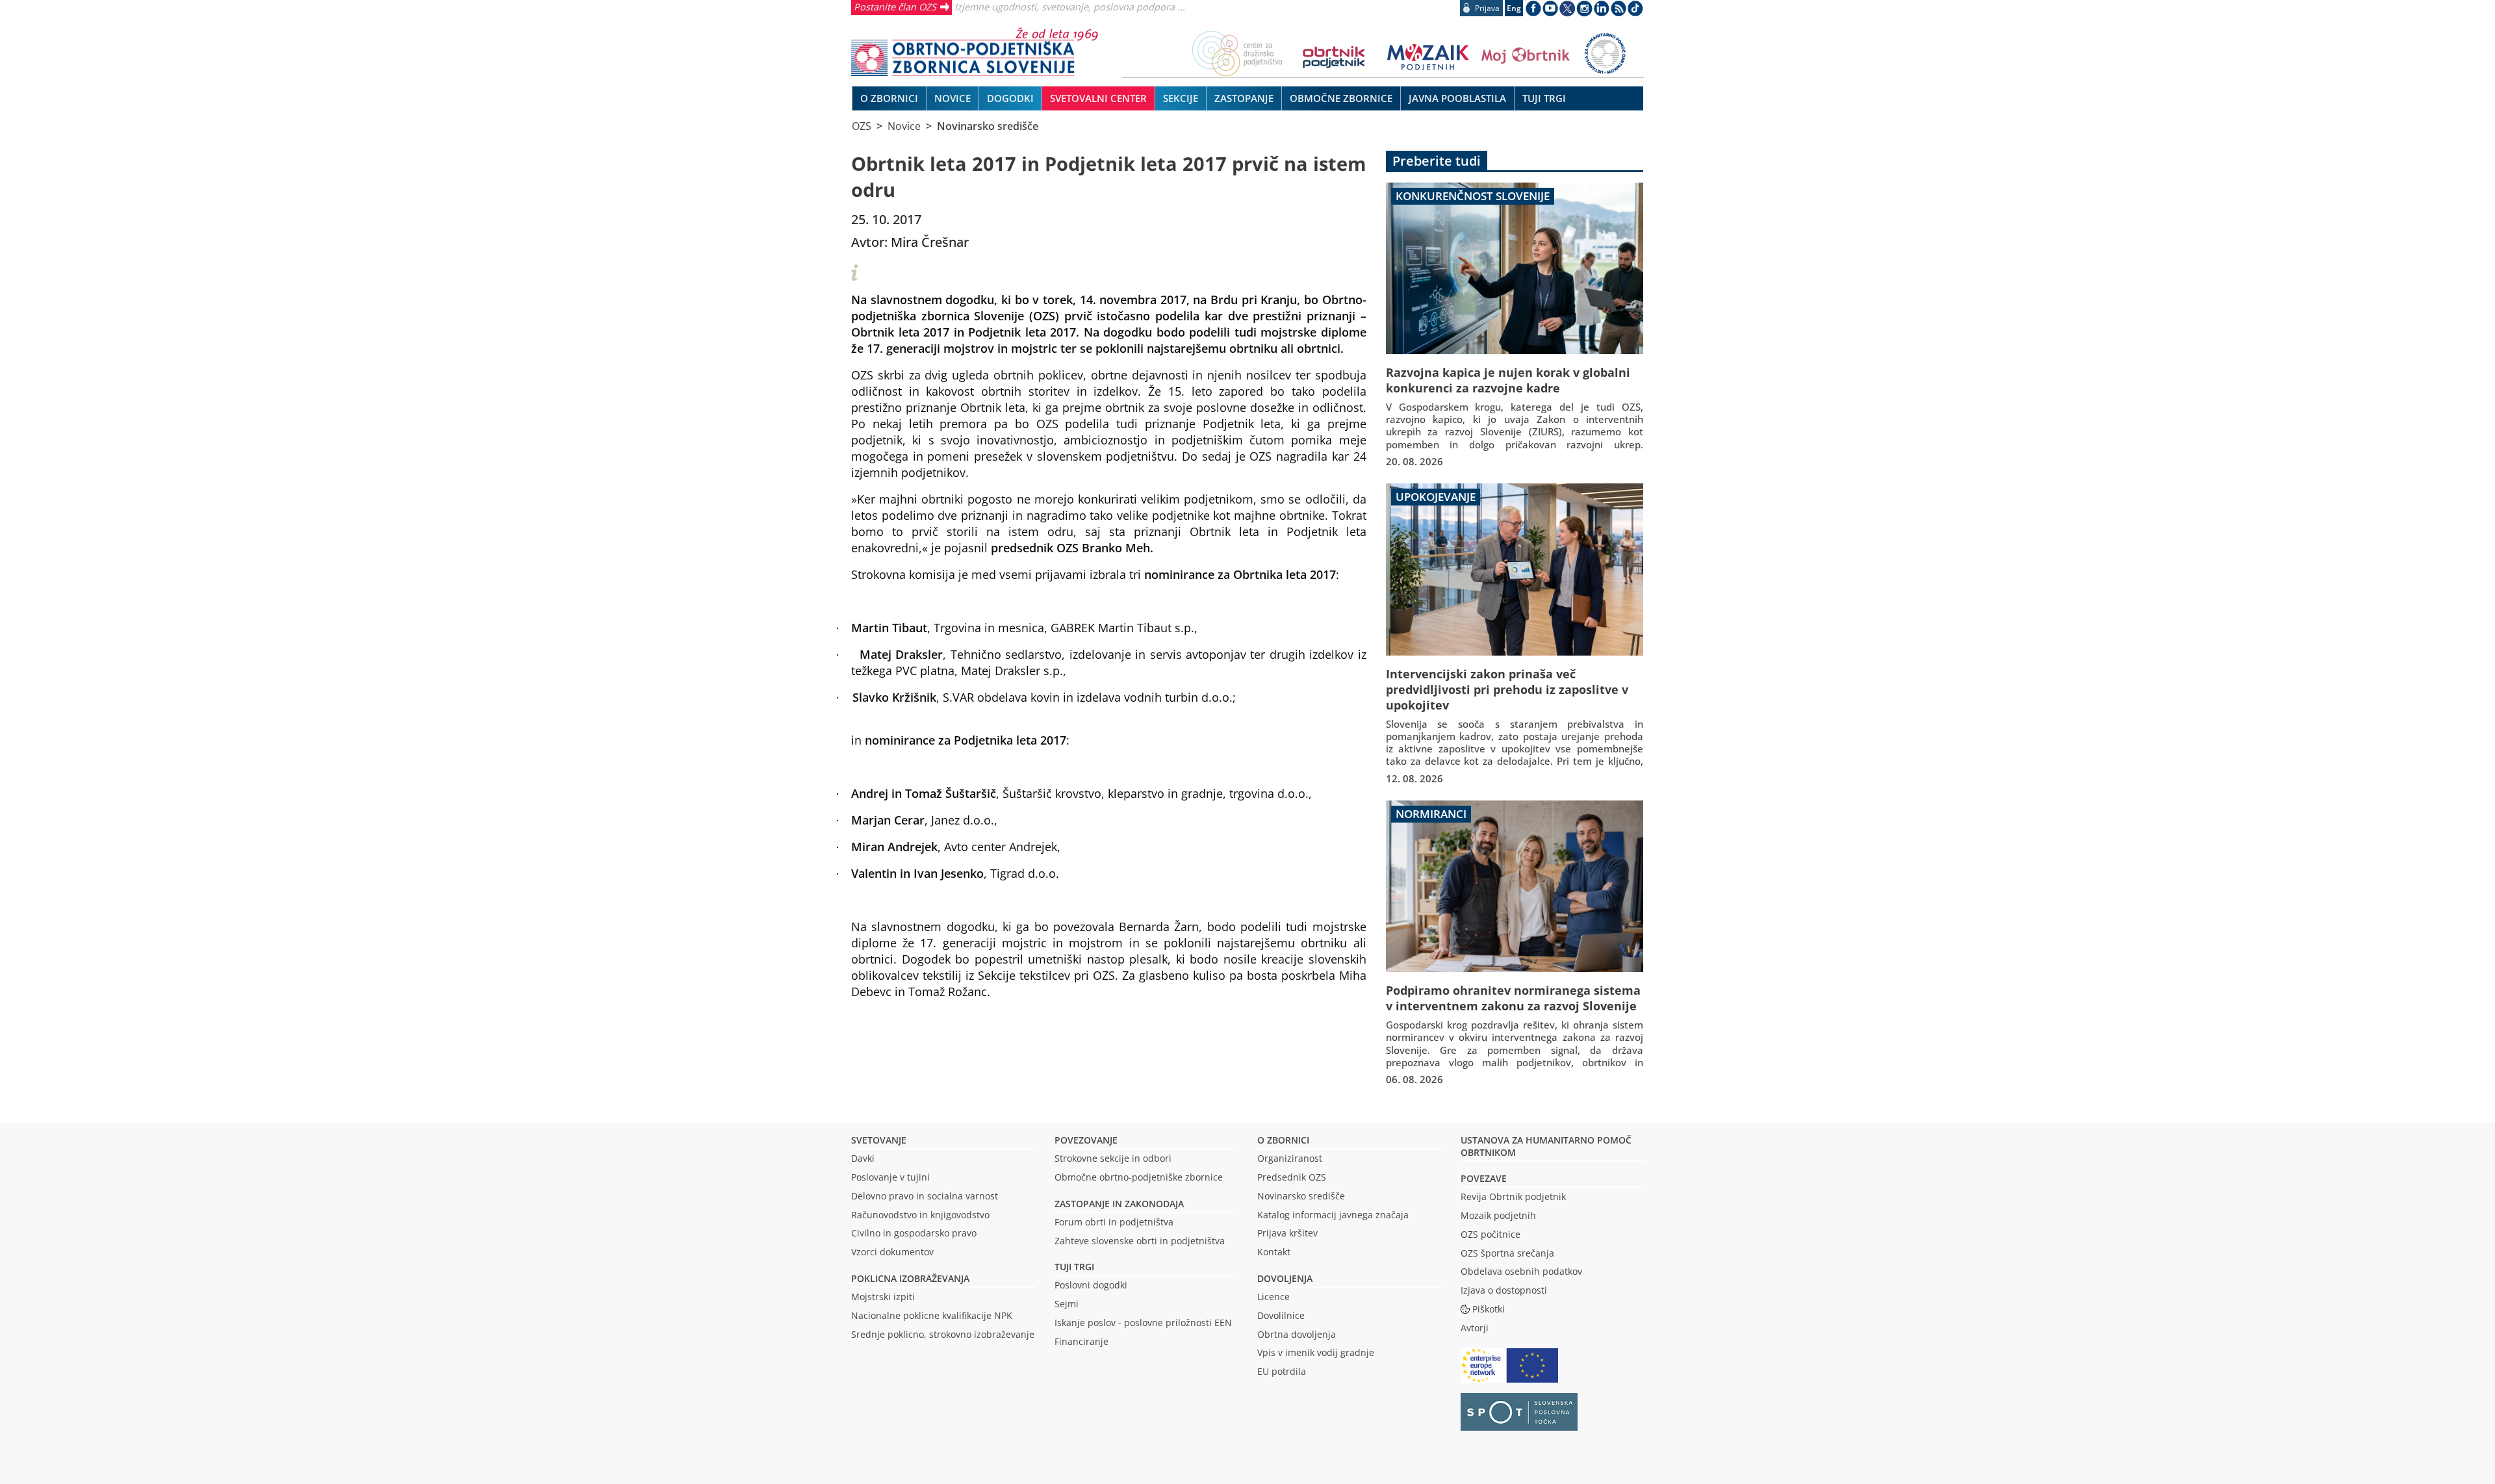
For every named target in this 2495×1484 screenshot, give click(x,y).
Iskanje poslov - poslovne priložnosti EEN (1143, 1323)
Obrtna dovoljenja (1297, 1334)
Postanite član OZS (895, 6)
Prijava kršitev (1287, 1233)
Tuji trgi (1074, 1267)
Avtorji (1475, 1328)
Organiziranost (1290, 1158)
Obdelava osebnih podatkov (1521, 1271)
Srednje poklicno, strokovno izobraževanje (943, 1334)
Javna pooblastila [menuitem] (1457, 98)
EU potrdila (1282, 1371)
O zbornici (1283, 1140)
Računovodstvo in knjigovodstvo (920, 1215)
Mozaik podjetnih (1498, 1215)
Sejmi (1067, 1304)
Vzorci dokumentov (892, 1252)
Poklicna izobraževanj (907, 1278)
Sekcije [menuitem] (1181, 98)
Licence (1273, 1297)
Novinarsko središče (988, 126)
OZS (862, 126)
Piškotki (1489, 1309)
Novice (904, 126)
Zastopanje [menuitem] (1244, 98)
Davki (863, 1158)
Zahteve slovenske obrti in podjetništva (1140, 1241)
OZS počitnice (1491, 1234)
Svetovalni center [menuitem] (1098, 98)
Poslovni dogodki (1091, 1285)
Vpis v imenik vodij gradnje (1316, 1352)
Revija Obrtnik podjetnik (1513, 1196)
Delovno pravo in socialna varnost (925, 1196)
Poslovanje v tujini (890, 1177)
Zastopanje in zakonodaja (1119, 1204)
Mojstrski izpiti (883, 1297)
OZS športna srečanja (1507, 1253)
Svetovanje (879, 1140)
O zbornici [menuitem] (889, 98)
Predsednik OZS (1292, 1177)
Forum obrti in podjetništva (1114, 1222)
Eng (1514, 8)
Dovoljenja (1285, 1278)
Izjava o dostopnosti (1504, 1290)
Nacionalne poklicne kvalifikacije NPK (932, 1315)
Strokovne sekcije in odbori (1113, 1158)
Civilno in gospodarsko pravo (914, 1233)
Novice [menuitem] (953, 98)
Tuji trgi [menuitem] (1544, 98)
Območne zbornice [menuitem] (1341, 98)
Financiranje (1081, 1341)
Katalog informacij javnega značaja (1333, 1215)
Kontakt (1274, 1252)
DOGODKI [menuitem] (1010, 98)
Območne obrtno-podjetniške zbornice (1139, 1177)
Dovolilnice (1281, 1315)
